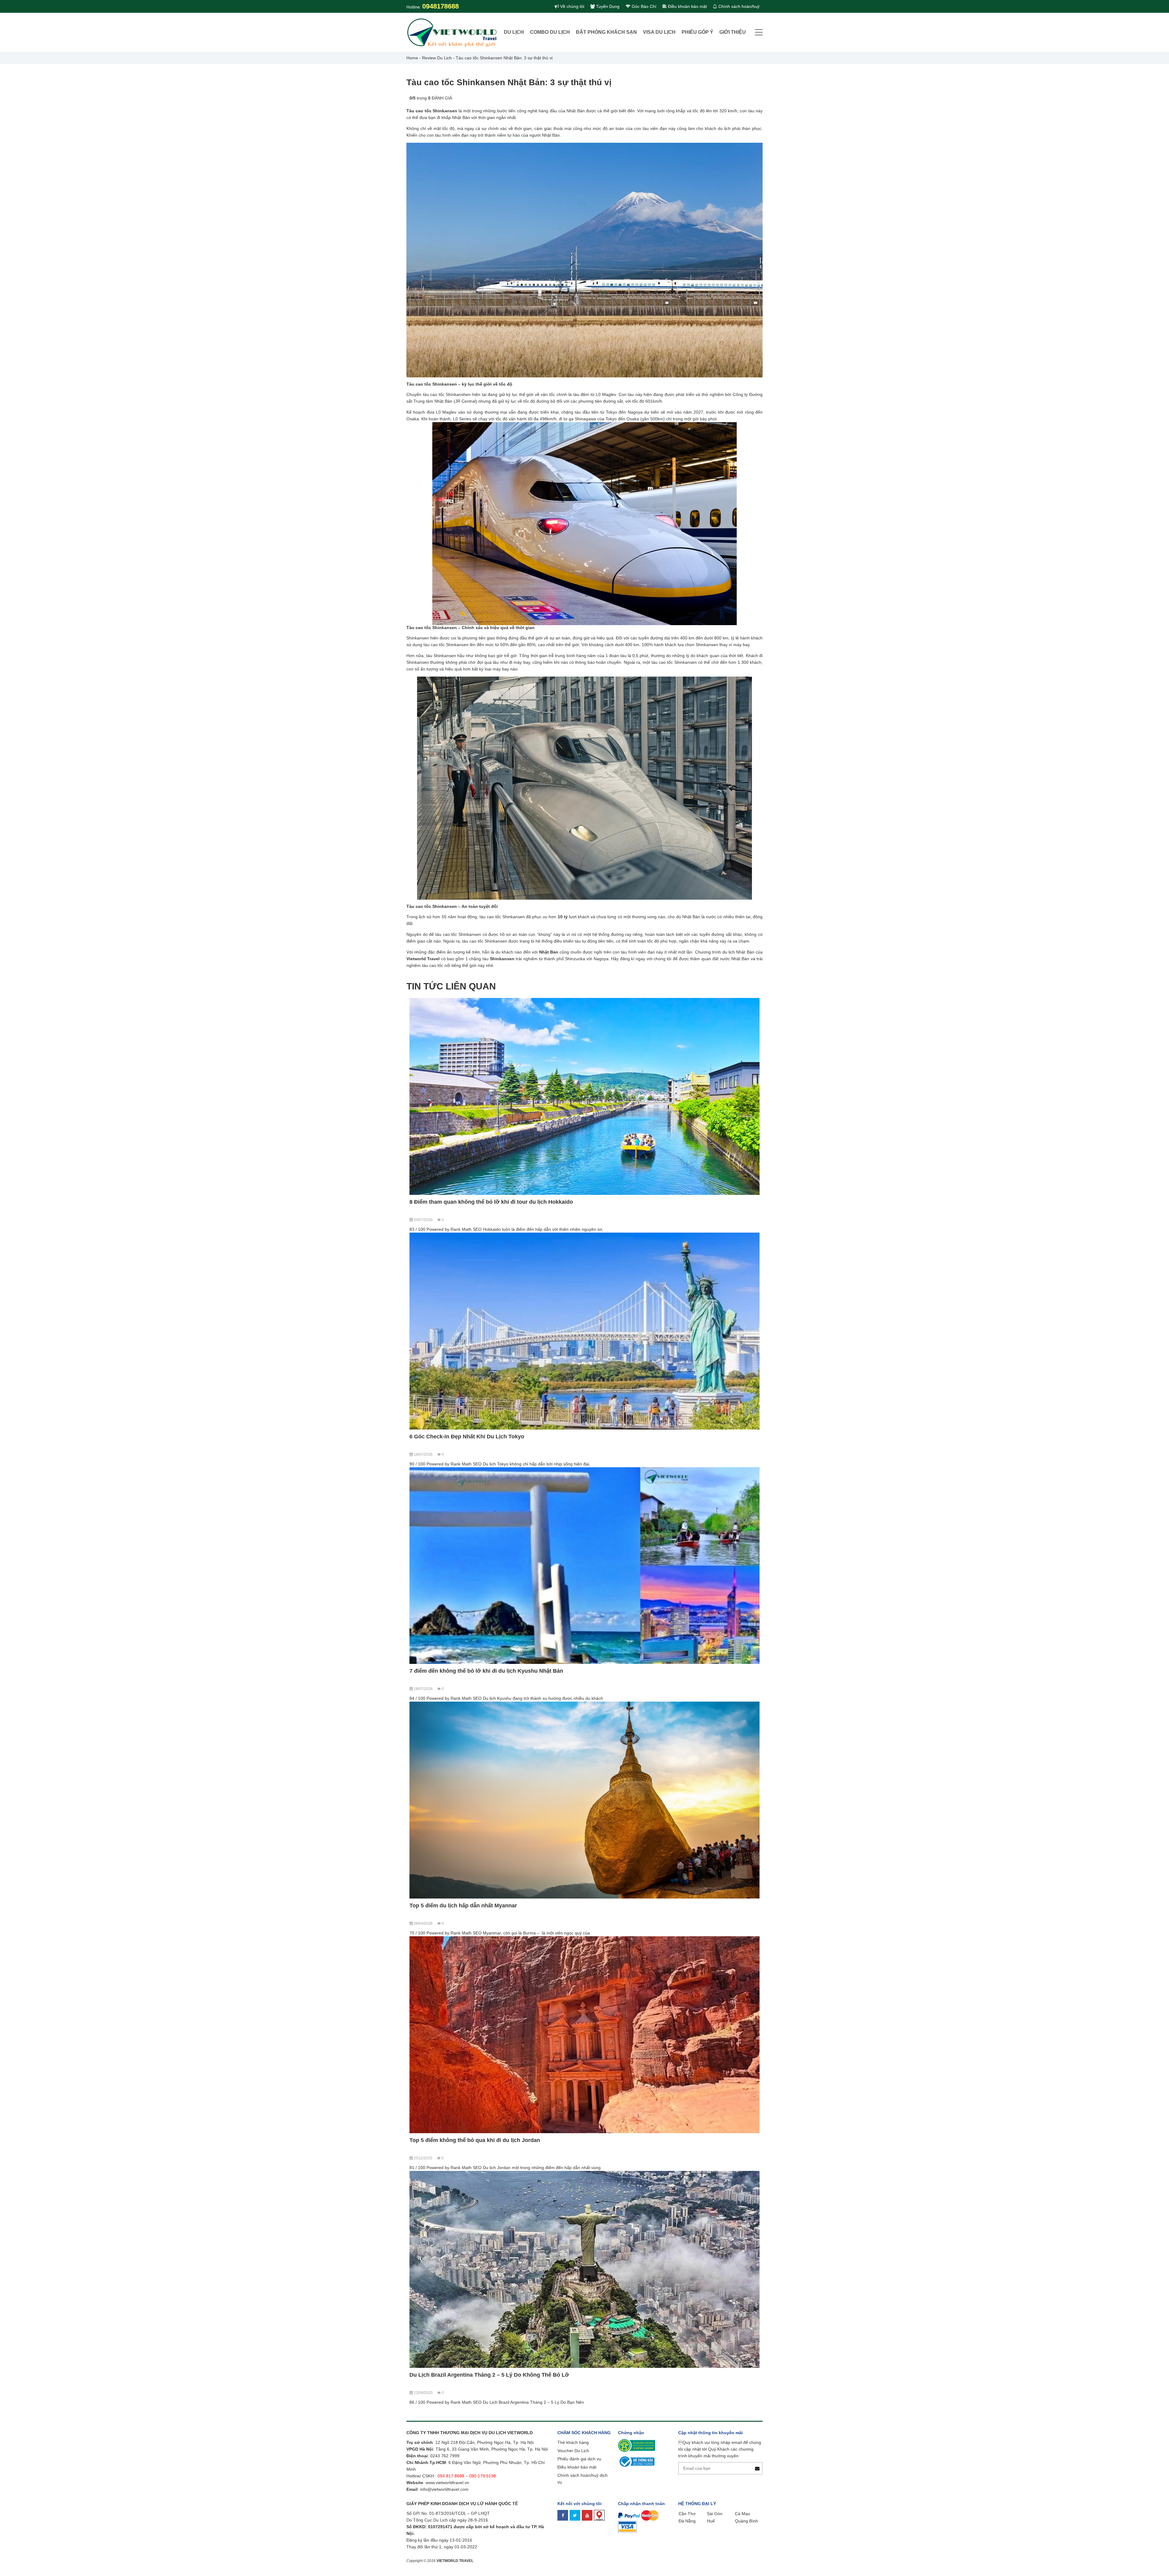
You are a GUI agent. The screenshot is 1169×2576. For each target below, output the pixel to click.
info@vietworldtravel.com (444, 1191)
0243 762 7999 (445, 1157)
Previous (411, 1052)
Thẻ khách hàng (573, 1144)
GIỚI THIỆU (733, 32)
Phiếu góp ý (697, 32)
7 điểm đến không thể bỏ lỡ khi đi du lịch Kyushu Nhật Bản (701, 1073)
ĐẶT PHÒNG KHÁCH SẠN (606, 32)
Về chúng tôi (572, 6)
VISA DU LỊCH (659, 32)
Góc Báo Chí (643, 6)
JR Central (465, 401)
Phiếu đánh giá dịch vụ (579, 1160)
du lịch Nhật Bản (738, 952)
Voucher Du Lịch (573, 1152)
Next (758, 1052)
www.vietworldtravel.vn (447, 1184)
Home (412, 58)
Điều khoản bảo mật (687, 6)
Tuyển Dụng (607, 6)
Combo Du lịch (550, 32)
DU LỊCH (514, 32)
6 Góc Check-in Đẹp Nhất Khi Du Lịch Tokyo (585, 1069)
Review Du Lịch (437, 58)
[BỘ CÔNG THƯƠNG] (636, 1163)
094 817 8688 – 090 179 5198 (467, 1177)
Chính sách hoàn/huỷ (738, 6)
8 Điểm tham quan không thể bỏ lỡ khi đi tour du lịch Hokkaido (459, 1073)
